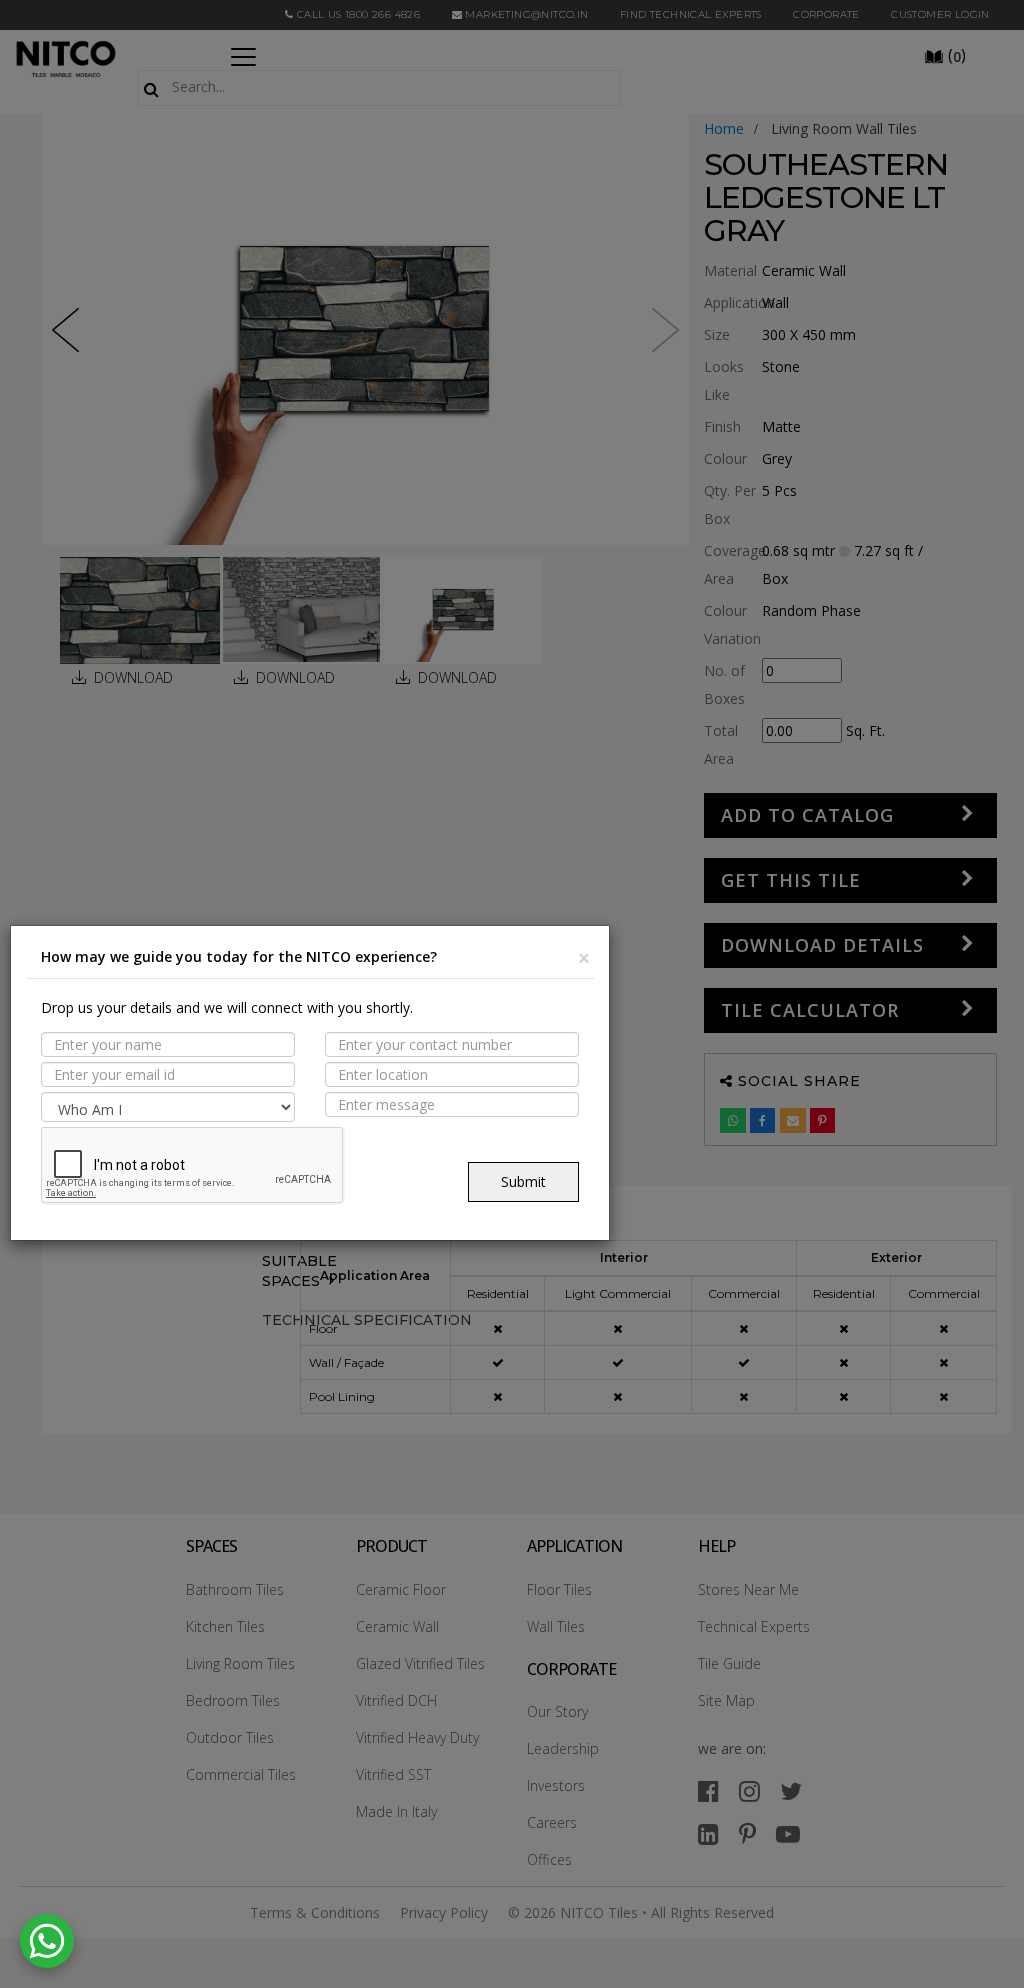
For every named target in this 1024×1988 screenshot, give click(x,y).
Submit (523, 1181)
